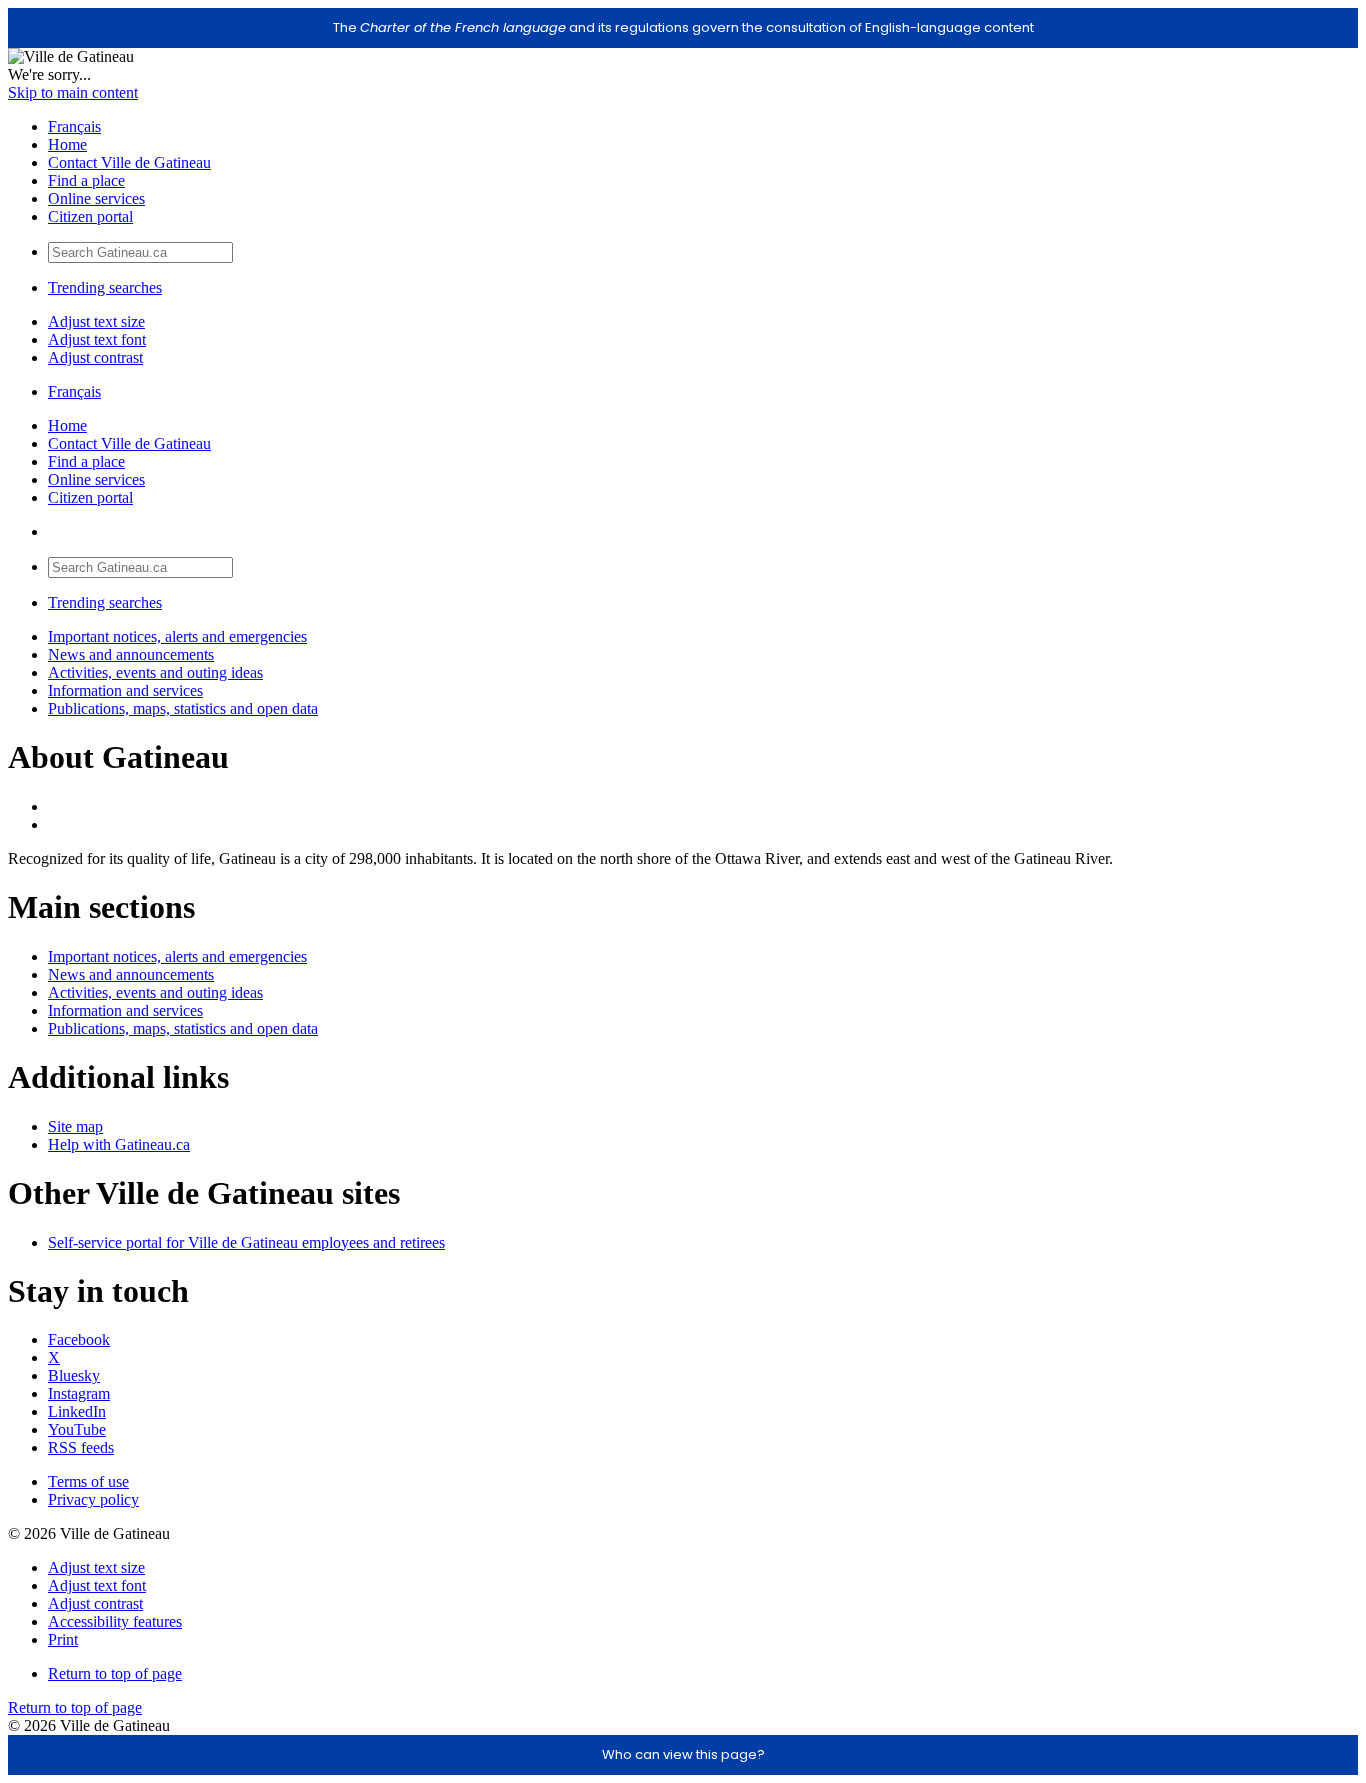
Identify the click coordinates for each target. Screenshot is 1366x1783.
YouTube (77, 1429)
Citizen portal (90, 216)
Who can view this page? (683, 1754)
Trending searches (105, 287)
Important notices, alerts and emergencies (177, 636)
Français (74, 126)
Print (63, 1639)
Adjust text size (96, 321)
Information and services (125, 690)
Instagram (79, 1393)
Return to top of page (115, 1673)
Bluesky (74, 1375)
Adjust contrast (95, 357)
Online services (96, 198)
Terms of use (88, 1481)
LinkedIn (77, 1411)
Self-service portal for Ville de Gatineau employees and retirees (246, 1242)
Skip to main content (73, 92)
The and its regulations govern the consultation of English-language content (683, 27)
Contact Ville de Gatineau (129, 162)
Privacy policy (93, 1499)
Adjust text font (97, 339)
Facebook (79, 1339)
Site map (75, 1126)
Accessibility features (115, 1621)
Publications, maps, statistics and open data (183, 708)
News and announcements (131, 654)
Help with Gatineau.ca (119, 1144)
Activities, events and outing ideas (155, 672)
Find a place (86, 180)
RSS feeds (81, 1447)
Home (67, 144)
